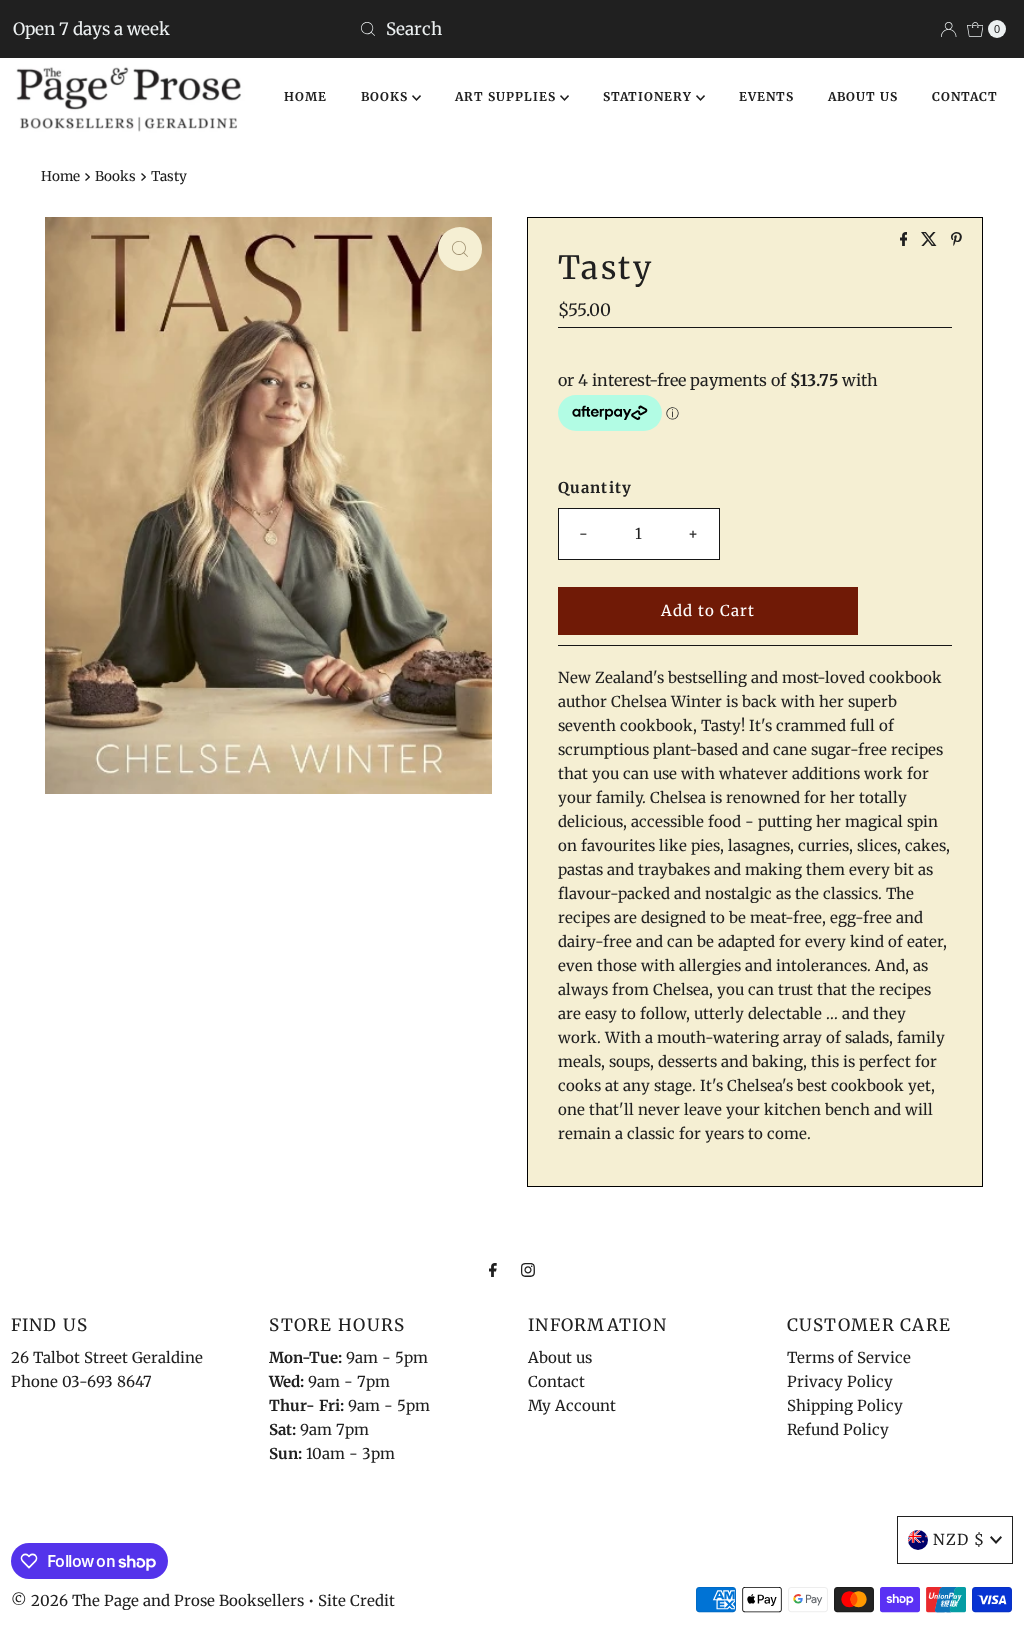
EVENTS (766, 96)
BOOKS (386, 96)
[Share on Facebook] (906, 240)
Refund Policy (838, 1429)
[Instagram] (528, 1269)
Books (115, 176)
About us (560, 1357)
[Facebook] (493, 1269)
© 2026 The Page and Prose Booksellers (157, 1600)
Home (60, 176)
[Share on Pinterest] (956, 240)
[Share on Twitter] (931, 240)
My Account (572, 1405)
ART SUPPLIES (507, 96)
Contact (556, 1381)
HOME (305, 96)
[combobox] (512, 29)
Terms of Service (849, 1357)
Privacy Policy (840, 1381)
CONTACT (965, 96)
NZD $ (959, 1539)
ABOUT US (863, 96)
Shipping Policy (845, 1405)
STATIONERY (649, 96)
